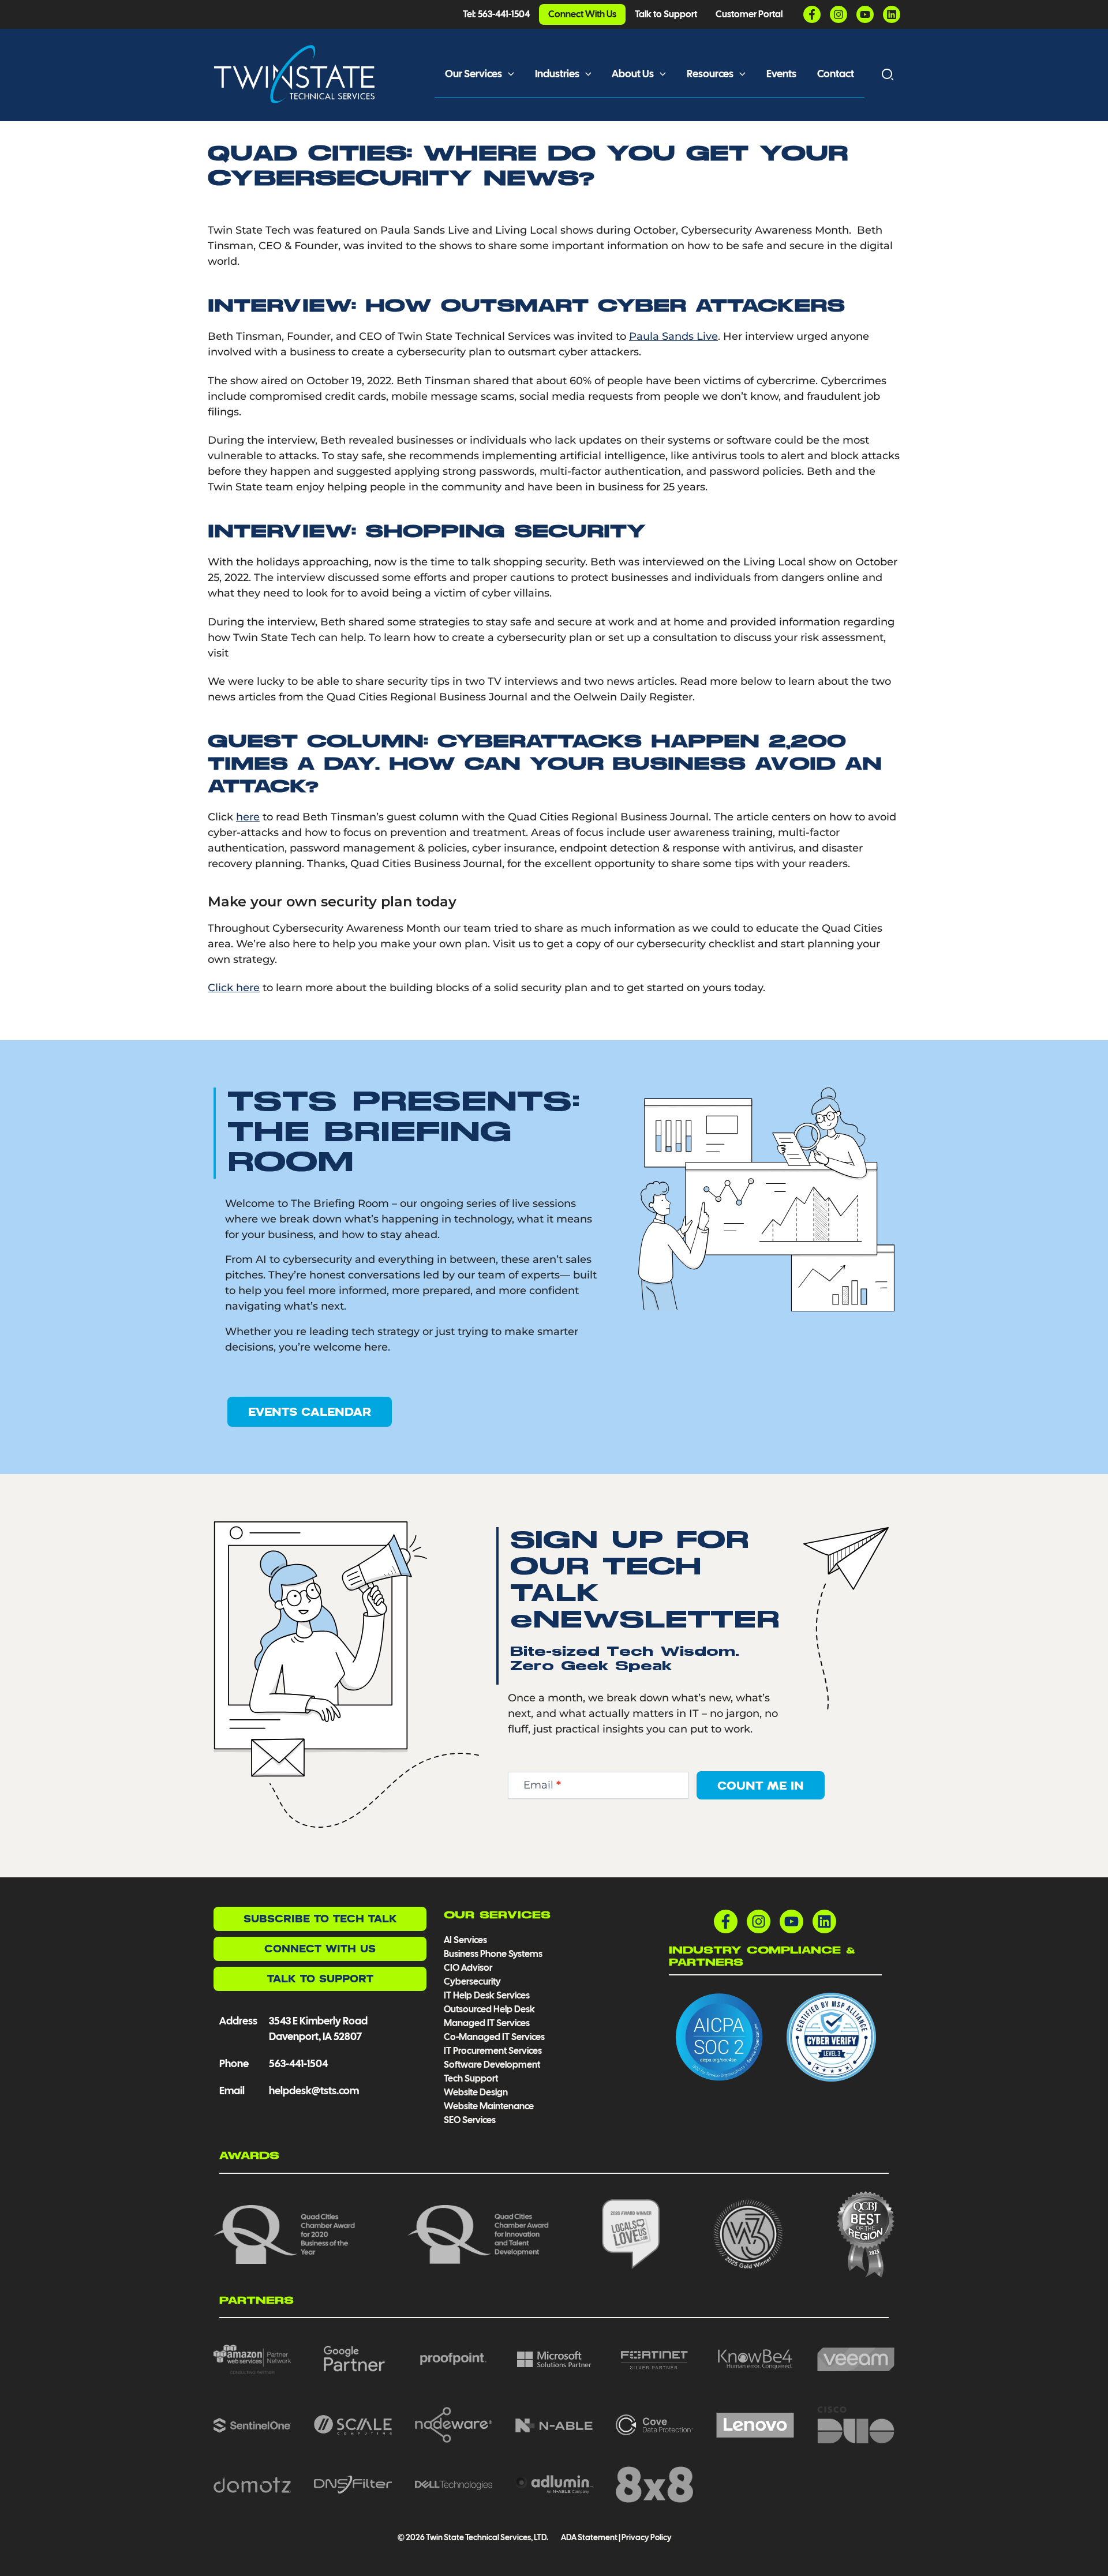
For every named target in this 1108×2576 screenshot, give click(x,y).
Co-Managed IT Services (494, 2037)
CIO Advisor (468, 1968)
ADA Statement (589, 2537)
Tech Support (471, 2078)
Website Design (476, 2092)
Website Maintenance (489, 2106)
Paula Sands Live (673, 336)
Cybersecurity (472, 1981)
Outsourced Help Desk (489, 2009)
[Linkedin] (892, 14)
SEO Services (470, 2120)
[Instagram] (839, 14)
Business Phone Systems (493, 1954)
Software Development (492, 2065)
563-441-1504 (298, 2063)
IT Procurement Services (494, 2051)
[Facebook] (812, 14)
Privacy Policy (647, 2537)
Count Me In (761, 1785)
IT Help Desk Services (487, 1995)
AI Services (465, 1940)
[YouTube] (865, 14)
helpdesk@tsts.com (314, 2091)
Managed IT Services (487, 2023)
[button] (508, 74)
